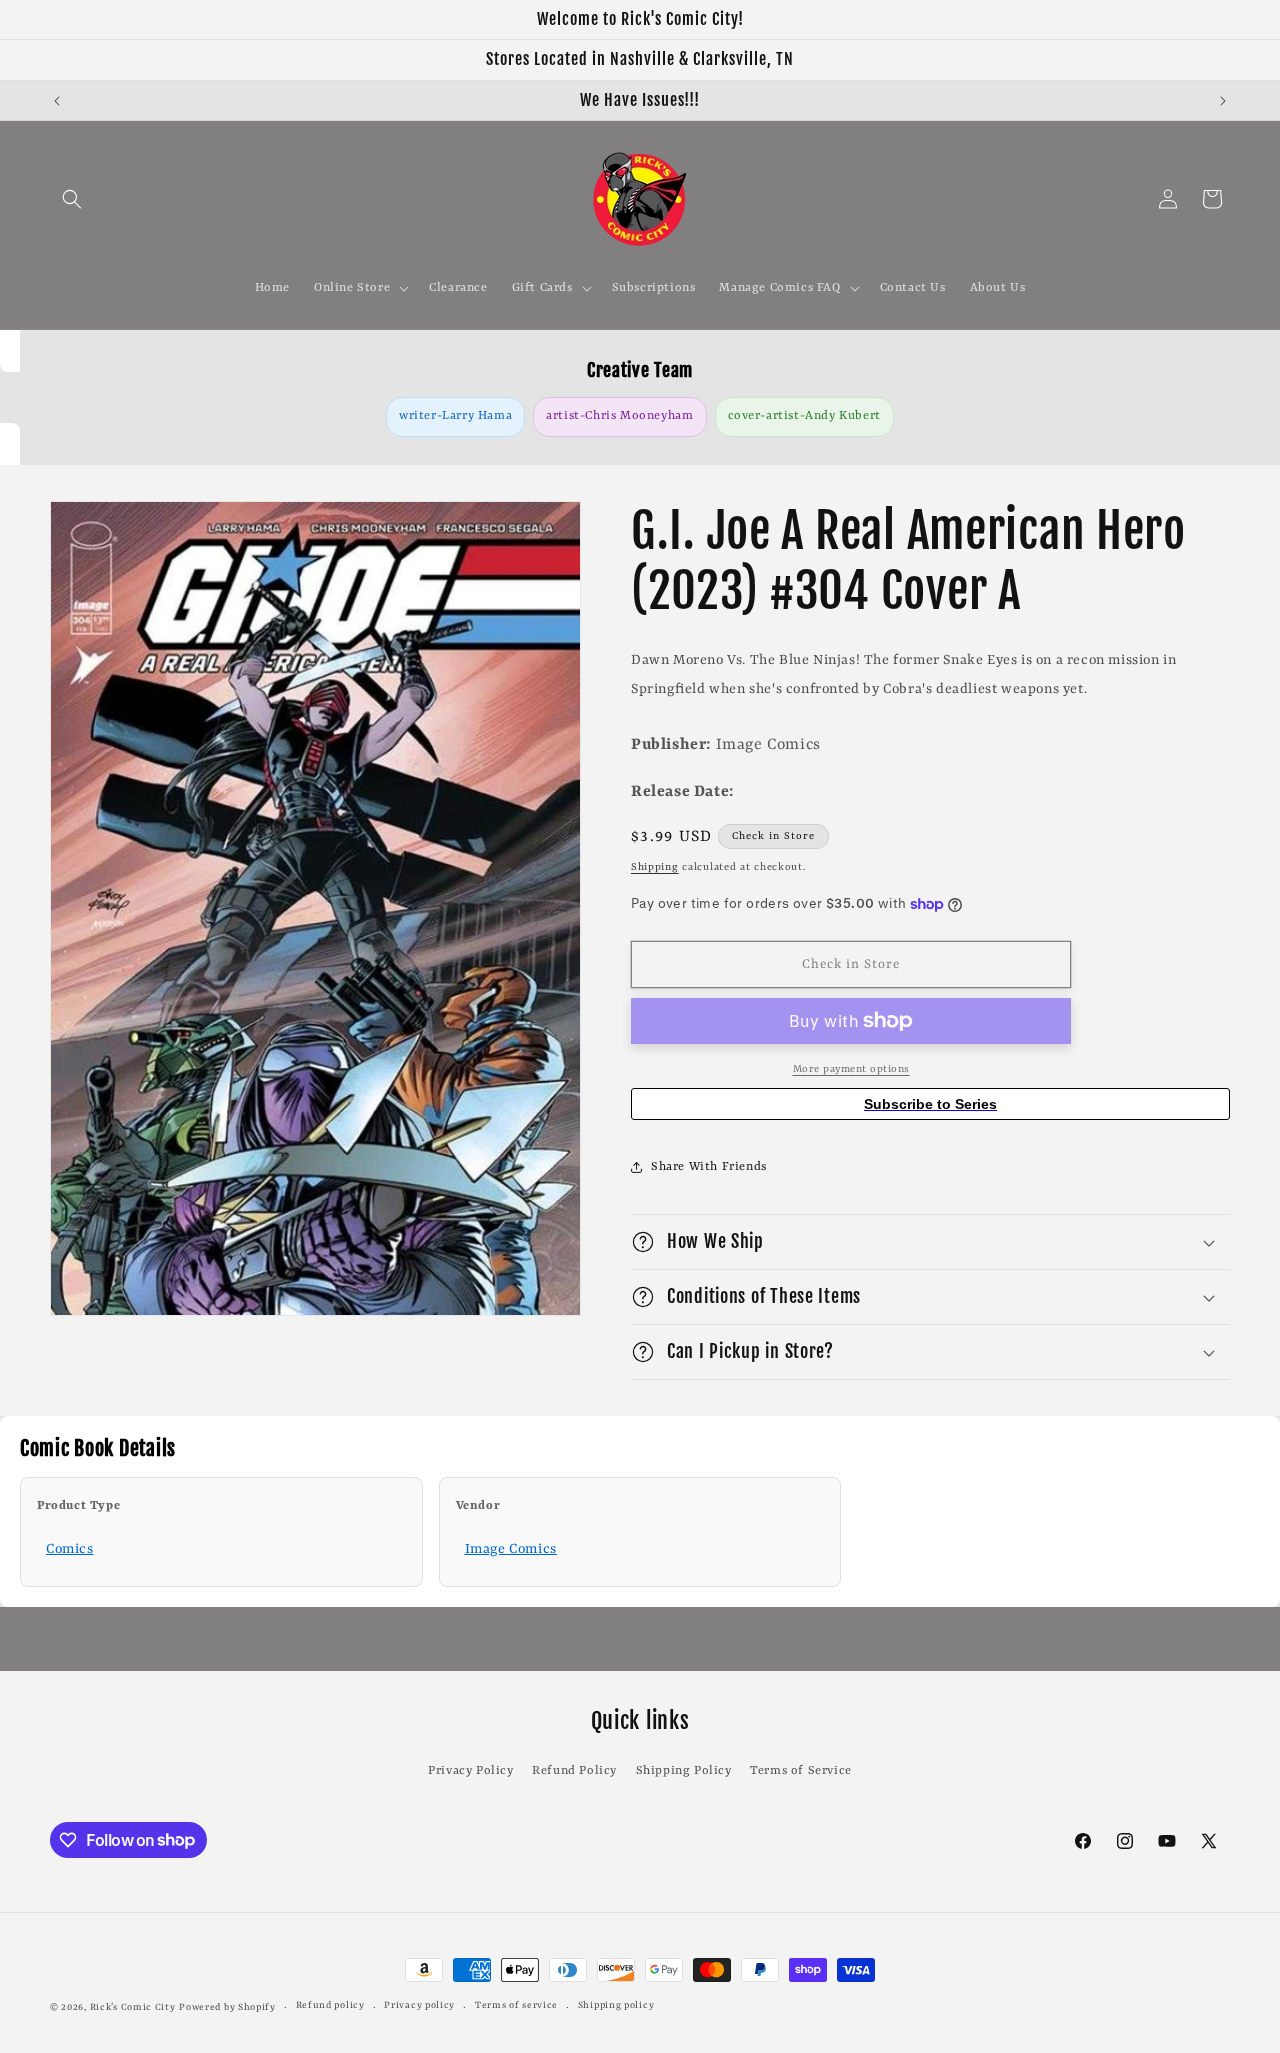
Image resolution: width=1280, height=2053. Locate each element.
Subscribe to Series (930, 1104)
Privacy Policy (470, 1771)
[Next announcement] (1223, 101)
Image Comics (511, 1549)
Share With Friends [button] (709, 1167)
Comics (70, 1549)
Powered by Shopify (227, 2007)
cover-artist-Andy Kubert (804, 416)
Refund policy (330, 2005)
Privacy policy (419, 2005)
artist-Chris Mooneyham (619, 416)
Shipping (655, 867)
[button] (72, 199)
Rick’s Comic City (133, 2007)
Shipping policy (616, 2005)
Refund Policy (574, 1771)
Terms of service (516, 2005)
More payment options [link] (851, 1069)
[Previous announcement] (57, 101)
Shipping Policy (684, 1771)
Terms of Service (801, 1771)
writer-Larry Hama (455, 416)
